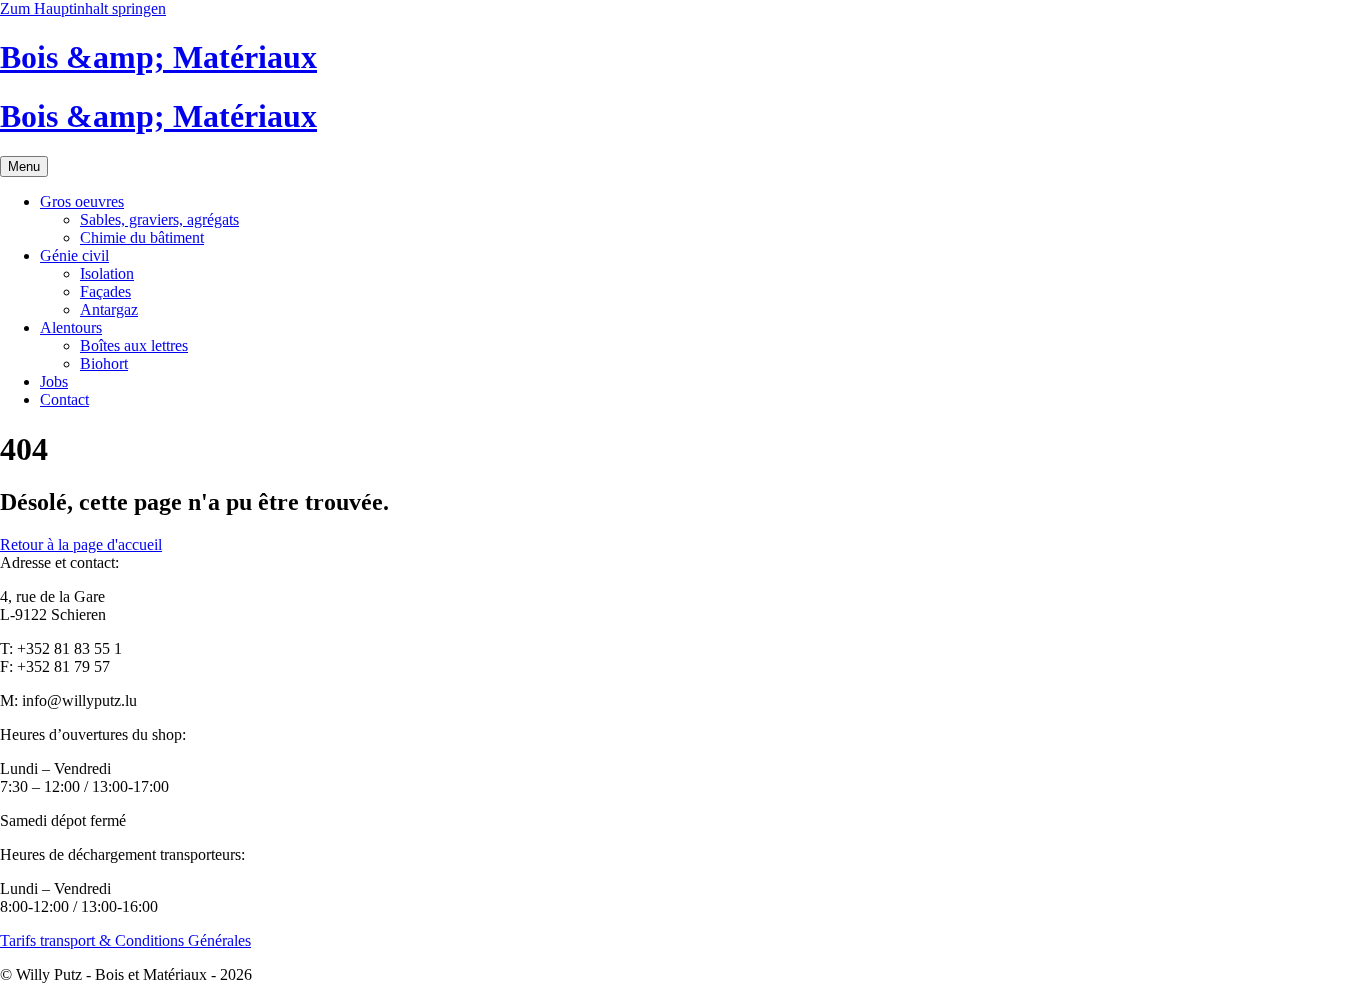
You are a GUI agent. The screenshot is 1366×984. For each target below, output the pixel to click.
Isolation (107, 273)
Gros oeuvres (82, 201)
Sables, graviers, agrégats (159, 219)
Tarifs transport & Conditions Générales (125, 940)
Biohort (104, 363)
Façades (105, 291)
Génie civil (74, 255)
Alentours (71, 327)
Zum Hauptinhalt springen (83, 8)
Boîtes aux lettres (134, 345)
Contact (64, 399)
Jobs (54, 381)
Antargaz (109, 309)
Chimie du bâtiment (142, 237)
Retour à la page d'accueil (81, 544)
